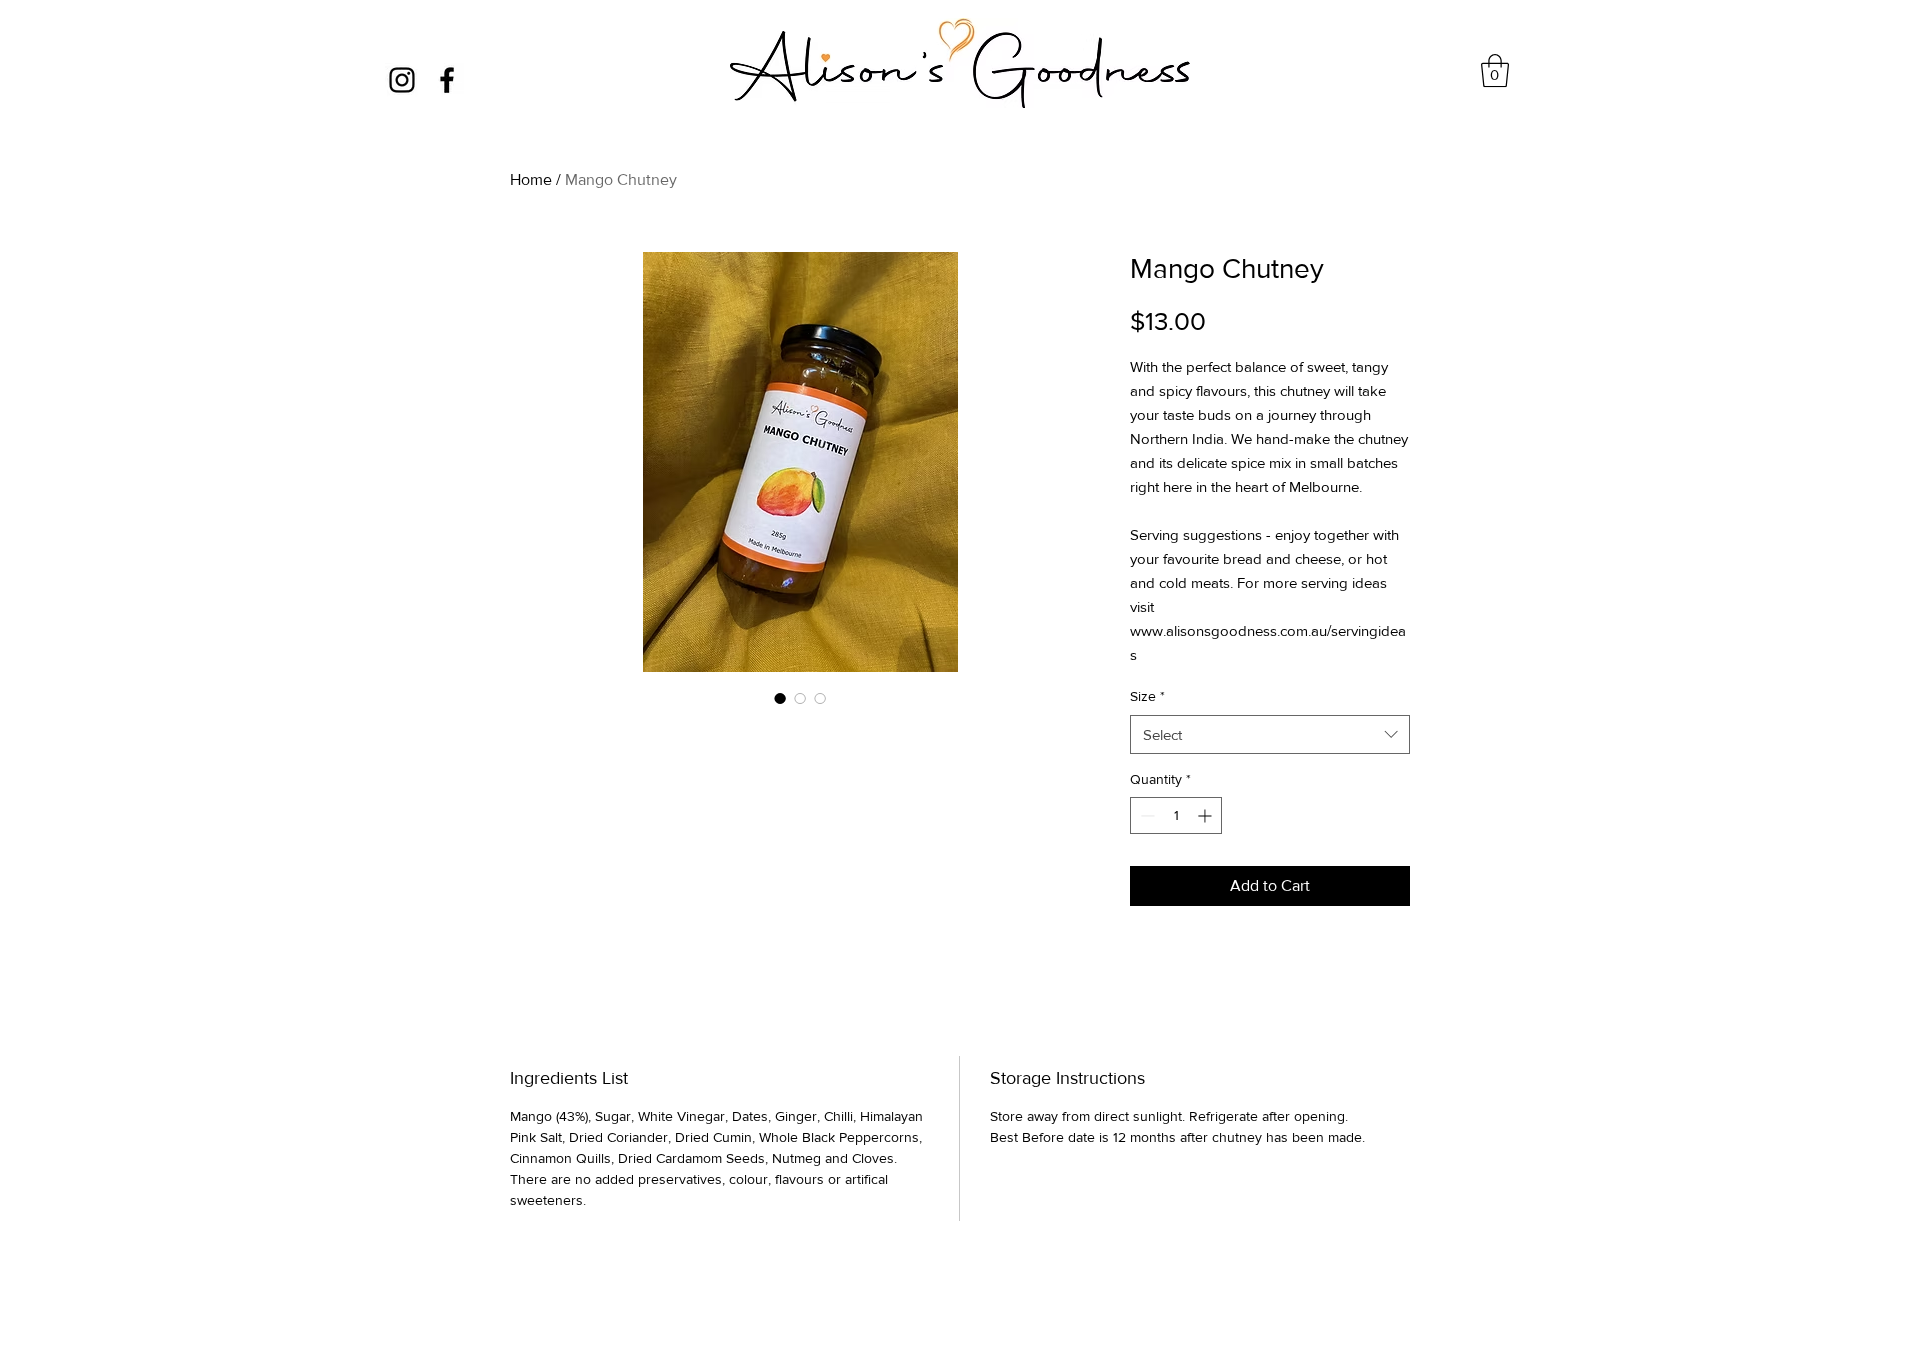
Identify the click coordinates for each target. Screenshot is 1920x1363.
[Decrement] (1145, 815)
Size (1147, 696)
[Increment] (1206, 815)
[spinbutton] (1176, 815)
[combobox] (1270, 734)
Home (531, 179)
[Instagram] (402, 80)
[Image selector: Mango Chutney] (780, 698)
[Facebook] (447, 80)
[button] (1495, 70)
